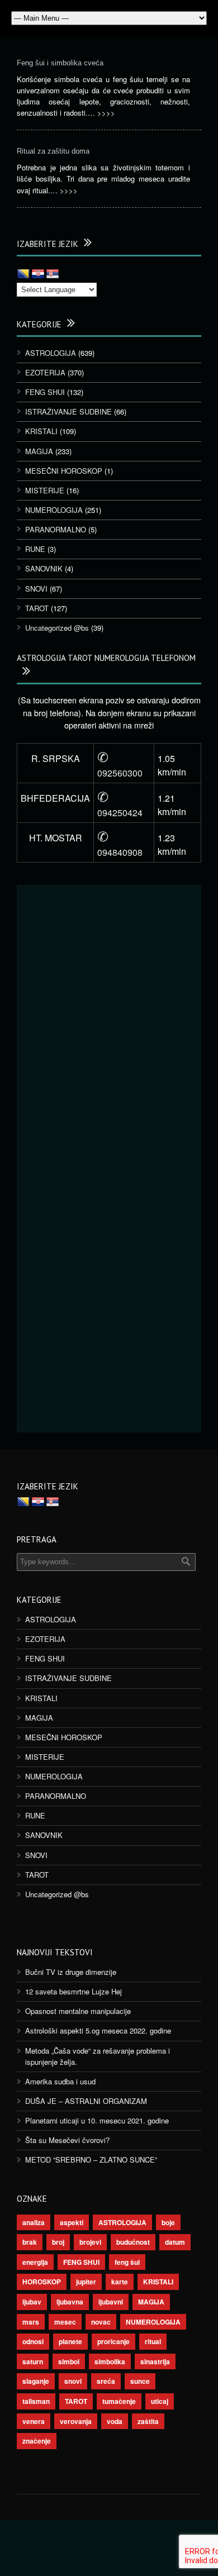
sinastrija (155, 2361)
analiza (34, 2222)
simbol (69, 2361)
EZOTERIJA (45, 372)
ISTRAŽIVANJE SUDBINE (68, 411)
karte (120, 2282)
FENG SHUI (45, 392)
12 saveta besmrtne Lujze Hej (74, 1991)
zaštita (148, 2421)
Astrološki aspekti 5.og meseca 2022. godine (98, 2030)
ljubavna (70, 2302)
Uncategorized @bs (57, 628)
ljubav (32, 2302)
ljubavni (111, 2302)
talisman (36, 2401)
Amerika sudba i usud (60, 2081)
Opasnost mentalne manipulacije (78, 2011)
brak (30, 2242)
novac (101, 2322)
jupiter (86, 2282)
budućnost (133, 2242)
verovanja (76, 2421)
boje (168, 2222)
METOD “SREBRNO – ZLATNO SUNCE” (91, 2160)
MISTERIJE (45, 490)
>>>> (106, 113)
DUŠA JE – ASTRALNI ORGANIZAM (86, 2101)
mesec (65, 2322)
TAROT (37, 608)
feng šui (127, 2262)
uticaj (160, 2401)
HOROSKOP (42, 2282)
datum (175, 2242)
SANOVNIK (44, 568)
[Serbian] (53, 274)
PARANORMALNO (56, 529)
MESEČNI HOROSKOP (64, 471)
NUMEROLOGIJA (54, 510)
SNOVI (36, 589)
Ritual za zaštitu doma (53, 151)
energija (35, 2262)
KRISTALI (41, 431)
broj (58, 2242)
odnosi (33, 2341)
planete (70, 2341)
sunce (140, 2381)
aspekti (72, 2222)
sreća (106, 2381)
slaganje (36, 2381)
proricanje (113, 2341)
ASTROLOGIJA (51, 353)
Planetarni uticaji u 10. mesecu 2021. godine (97, 2120)
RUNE (35, 549)
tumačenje (119, 2401)
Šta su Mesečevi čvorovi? (67, 2140)
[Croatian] (38, 274)
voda (115, 2421)
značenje (37, 2441)
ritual (153, 2341)
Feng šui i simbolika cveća (60, 63)
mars (31, 2322)
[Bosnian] (23, 274)
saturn (33, 2361)
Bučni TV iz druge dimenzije (71, 1972)
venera (34, 2421)
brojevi (90, 2242)
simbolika (110, 2361)
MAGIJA (39, 451)
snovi (73, 2381)
